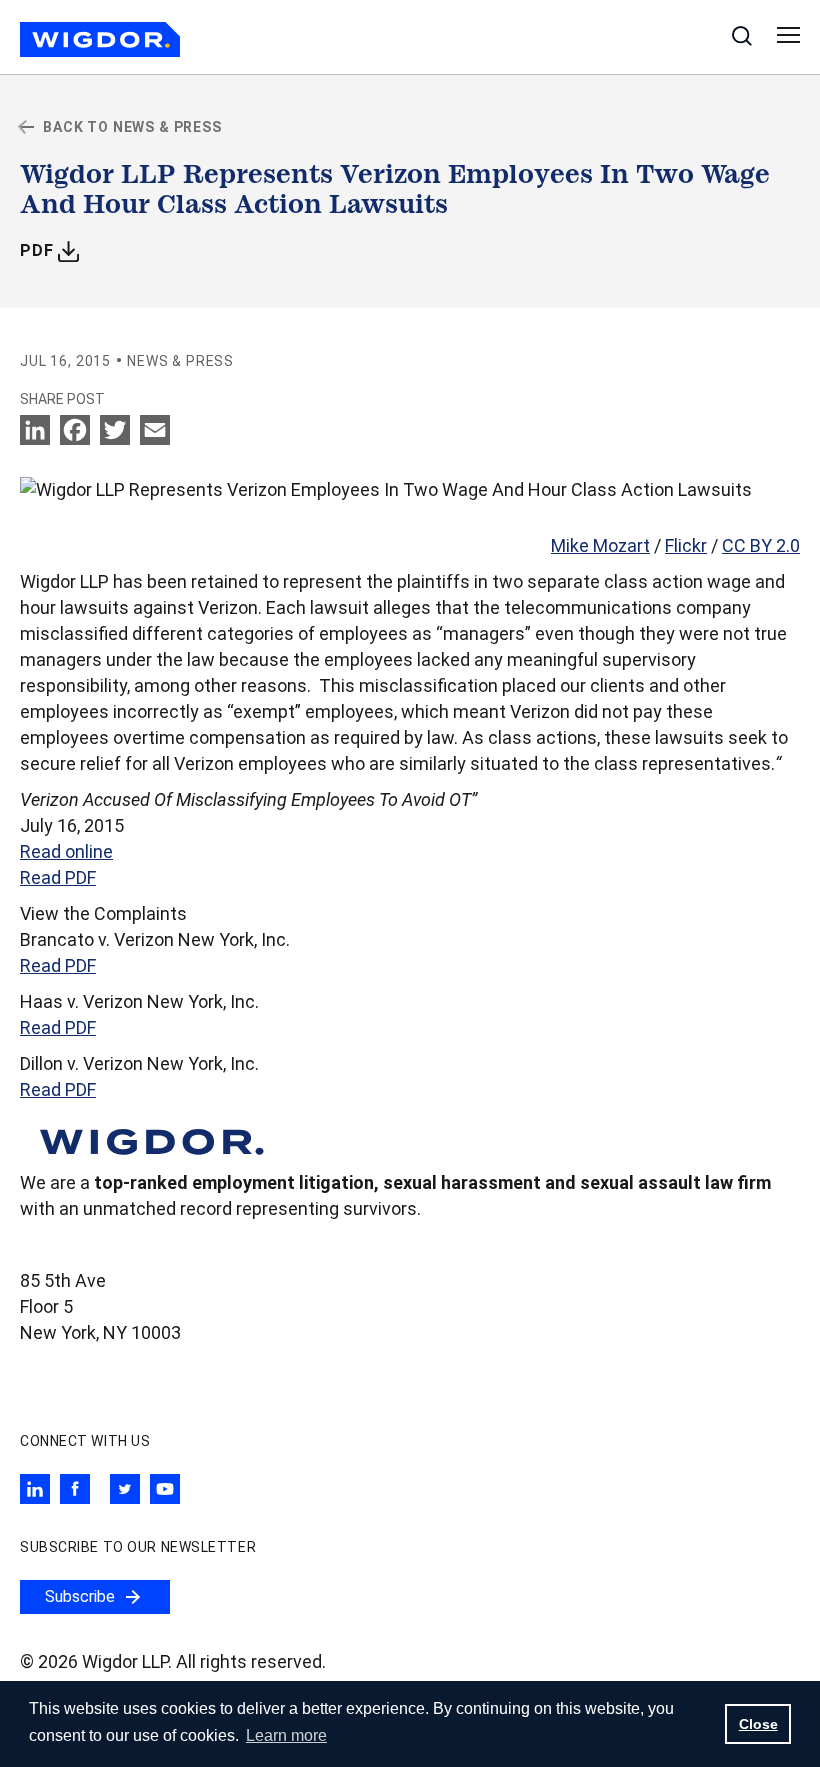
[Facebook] (75, 430)
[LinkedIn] (37, 430)
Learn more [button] (286, 1735)
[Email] (155, 430)
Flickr (686, 545)
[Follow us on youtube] (165, 1489)
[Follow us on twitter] (125, 1489)
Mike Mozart (600, 545)
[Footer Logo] (150, 1139)
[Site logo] (100, 40)
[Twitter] (115, 430)
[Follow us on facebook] (75, 1489)
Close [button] (758, 1724)
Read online (66, 851)
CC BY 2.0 (761, 545)
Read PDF (58, 877)
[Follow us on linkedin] (35, 1489)
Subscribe (80, 1596)
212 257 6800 (74, 1404)
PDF (49, 250)
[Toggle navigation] (788, 35)
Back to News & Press (132, 127)
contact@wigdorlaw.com (120, 1368)
